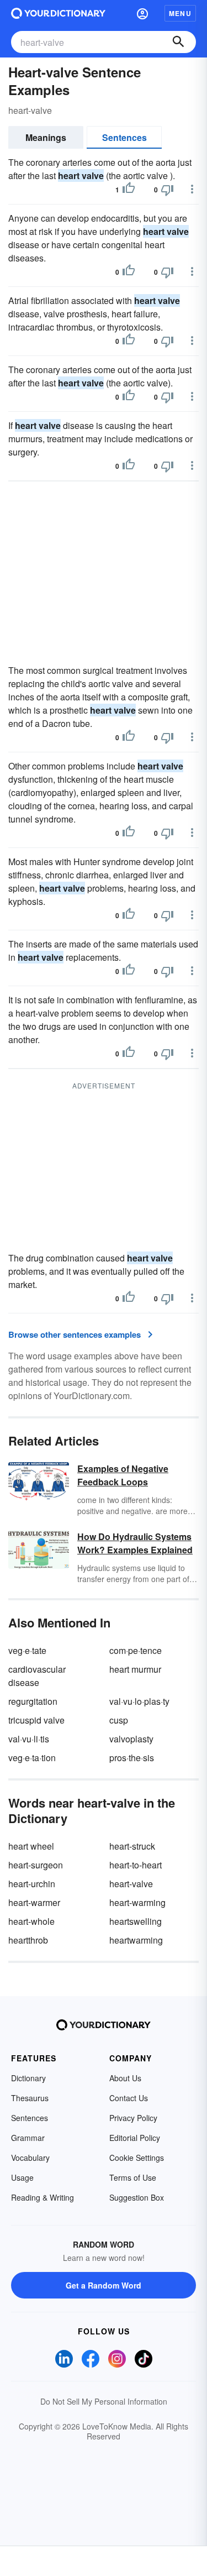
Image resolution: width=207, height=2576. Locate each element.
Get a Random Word (104, 2285)
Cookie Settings (137, 2158)
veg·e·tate (27, 1650)
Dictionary (28, 2078)
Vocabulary (30, 2158)
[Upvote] (129, 190)
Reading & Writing (43, 2197)
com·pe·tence (136, 1650)
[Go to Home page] (58, 13)
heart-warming (137, 1902)
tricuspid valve (36, 1720)
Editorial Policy (135, 2138)
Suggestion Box (137, 2197)
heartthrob (28, 1940)
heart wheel (31, 1846)
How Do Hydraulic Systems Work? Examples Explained (135, 1543)
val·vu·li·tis (29, 1739)
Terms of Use (133, 2177)
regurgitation (33, 1701)
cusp (119, 1720)
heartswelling (136, 1921)
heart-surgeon (36, 1865)
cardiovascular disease (37, 1676)
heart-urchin (32, 1884)
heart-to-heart (136, 1865)
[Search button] (178, 42)
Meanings (46, 137)
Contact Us (129, 2098)
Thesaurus (30, 2098)
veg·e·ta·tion (32, 1758)
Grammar (28, 2138)
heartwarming (136, 1940)
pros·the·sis (132, 1758)
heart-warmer (34, 1902)
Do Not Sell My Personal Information (104, 2401)
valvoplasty (131, 1739)
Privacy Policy (133, 2118)
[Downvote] (167, 190)
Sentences (124, 137)
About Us (125, 2078)
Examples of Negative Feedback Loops (123, 1475)
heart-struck (132, 1846)
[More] (192, 189)
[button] (142, 13)
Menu (180, 13)
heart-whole (31, 1921)
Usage (22, 2177)
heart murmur (135, 1669)
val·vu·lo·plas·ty (139, 1701)
